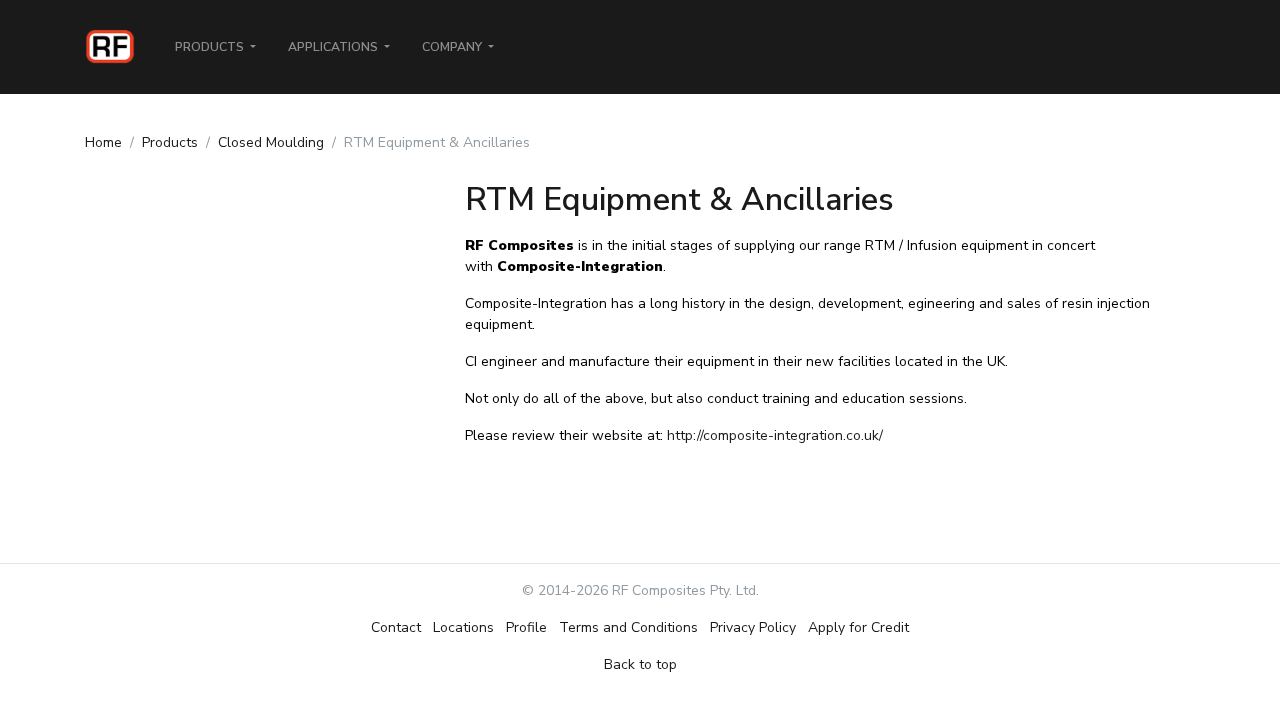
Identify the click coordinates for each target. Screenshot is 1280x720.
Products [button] (211, 47)
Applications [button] (334, 47)
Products (170, 142)
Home (103, 142)
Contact (396, 627)
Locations (463, 627)
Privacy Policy (753, 627)
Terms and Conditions (628, 627)
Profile (526, 627)
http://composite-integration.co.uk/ (775, 435)
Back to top (640, 664)
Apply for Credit (858, 627)
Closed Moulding (271, 142)
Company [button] (453, 47)
